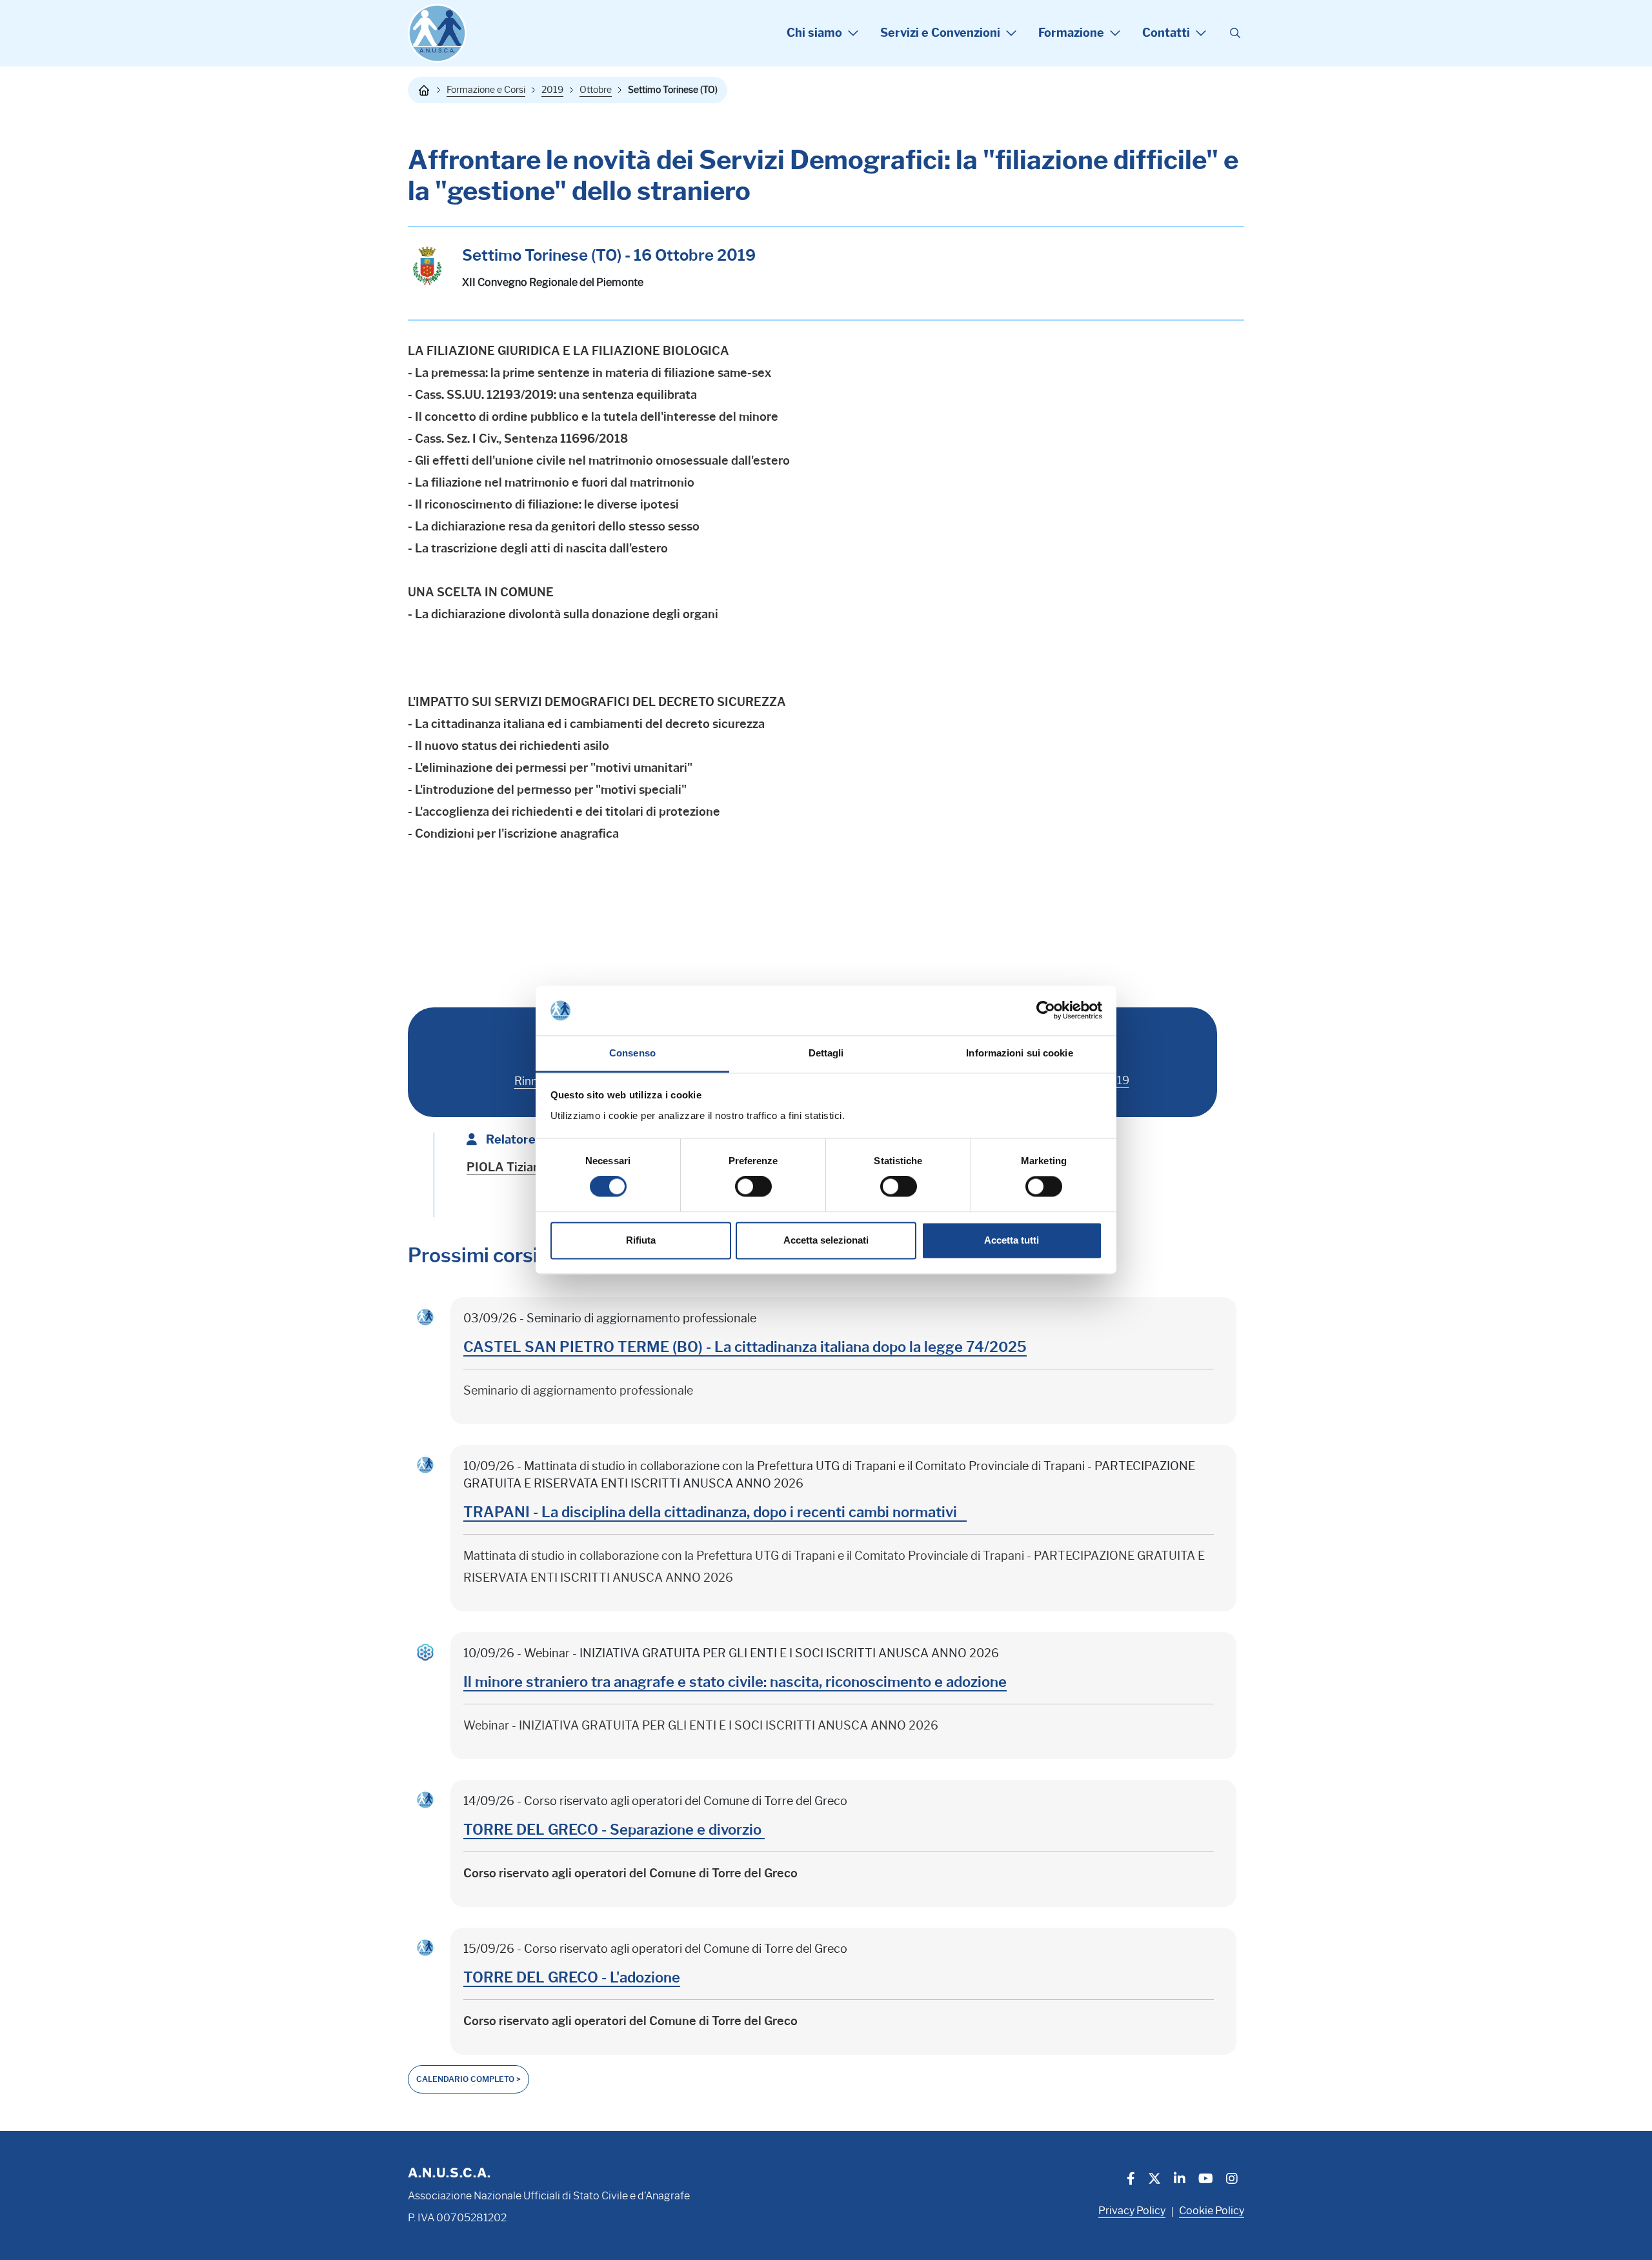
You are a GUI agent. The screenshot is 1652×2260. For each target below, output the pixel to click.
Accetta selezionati (826, 1240)
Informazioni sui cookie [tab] (1019, 1053)
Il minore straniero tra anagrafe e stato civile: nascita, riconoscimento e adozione (735, 1682)
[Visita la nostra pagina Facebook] (1131, 2180)
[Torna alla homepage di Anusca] (437, 33)
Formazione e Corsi (486, 90)
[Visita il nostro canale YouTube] (1206, 2180)
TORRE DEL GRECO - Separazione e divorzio (614, 1830)
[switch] (753, 1187)
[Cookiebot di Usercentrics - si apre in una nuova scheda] (1046, 1011)
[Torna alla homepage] (424, 90)
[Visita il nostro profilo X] (1154, 2180)
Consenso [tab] (632, 1053)
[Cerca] (1235, 34)
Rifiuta (641, 1240)
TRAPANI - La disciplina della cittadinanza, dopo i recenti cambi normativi (715, 1512)
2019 (552, 90)
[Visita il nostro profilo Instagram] (1232, 2180)
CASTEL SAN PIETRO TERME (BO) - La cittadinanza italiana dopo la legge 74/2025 (745, 1347)
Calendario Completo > (468, 2079)
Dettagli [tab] (826, 1053)
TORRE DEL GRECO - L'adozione (572, 1978)
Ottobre (596, 90)
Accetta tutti (1012, 1240)
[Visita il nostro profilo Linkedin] (1180, 2180)
